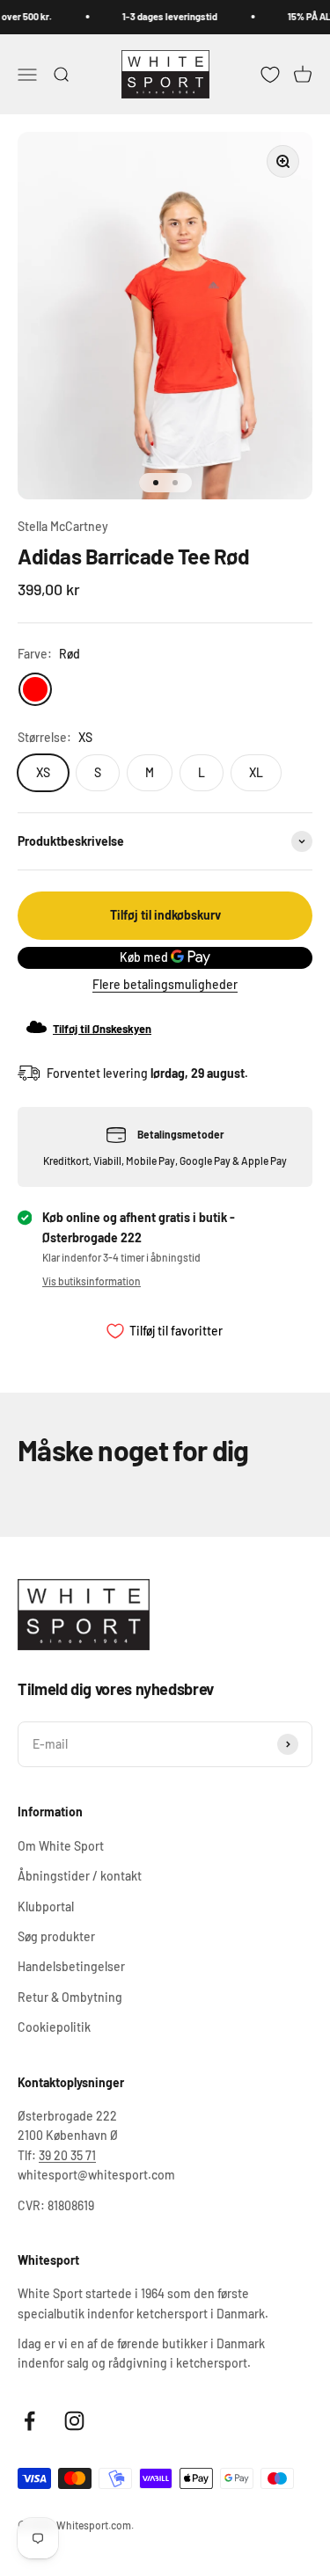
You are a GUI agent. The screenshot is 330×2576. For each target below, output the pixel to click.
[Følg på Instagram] (74, 2421)
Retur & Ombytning (70, 1997)
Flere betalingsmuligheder (165, 984)
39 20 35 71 (67, 2155)
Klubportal (46, 1907)
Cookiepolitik (54, 2027)
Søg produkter (56, 1936)
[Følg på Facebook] (29, 2421)
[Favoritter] (270, 74)
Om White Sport (61, 1846)
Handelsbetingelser (71, 1966)
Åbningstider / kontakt (80, 1876)
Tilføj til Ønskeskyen (102, 1029)
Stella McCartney (63, 526)
